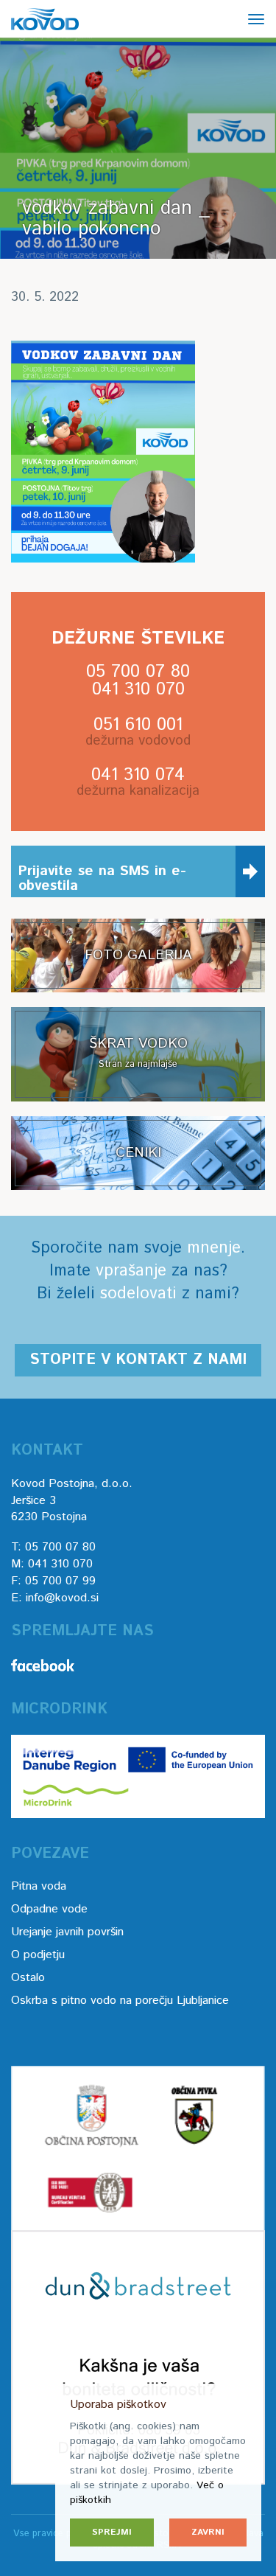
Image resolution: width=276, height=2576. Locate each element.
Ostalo (28, 1978)
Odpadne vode (49, 1909)
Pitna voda (39, 1886)
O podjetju (38, 1955)
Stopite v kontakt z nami (138, 1360)
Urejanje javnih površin (67, 1932)
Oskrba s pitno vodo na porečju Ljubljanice (120, 2001)
